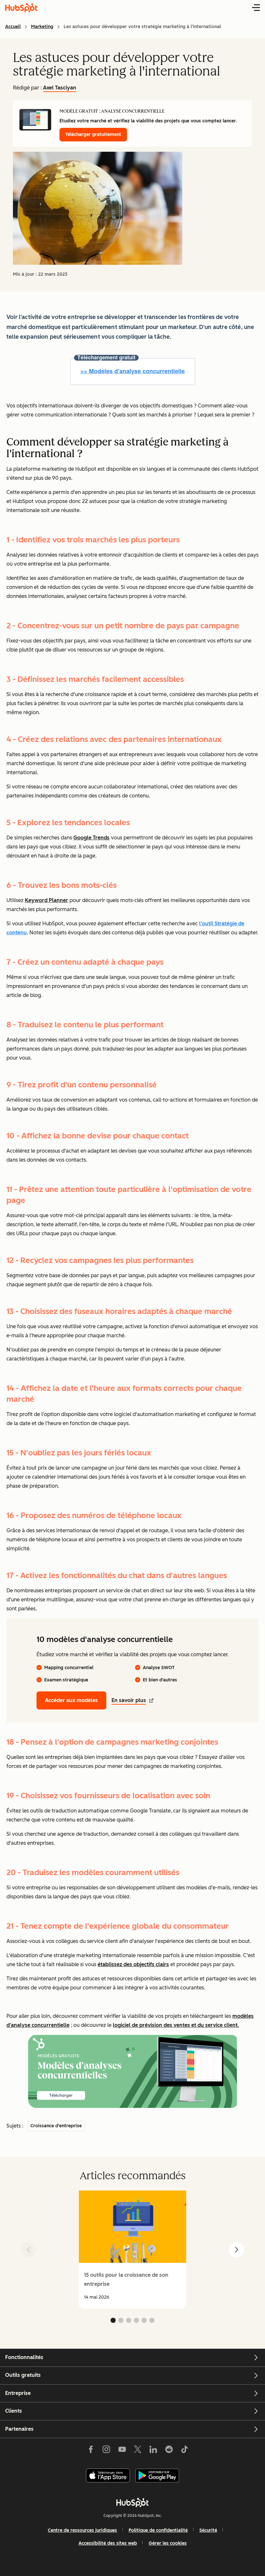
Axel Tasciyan (60, 88)
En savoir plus (129, 1700)
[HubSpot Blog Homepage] (21, 8)
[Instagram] (106, 2451)
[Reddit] (169, 2451)
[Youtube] (122, 2451)
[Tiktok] (185, 2451)
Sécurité (208, 2530)
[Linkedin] (153, 2451)
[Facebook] (91, 2451)
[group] (132, 2250)
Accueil (13, 27)
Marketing (42, 27)
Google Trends (91, 838)
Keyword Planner (47, 900)
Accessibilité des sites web (108, 2543)
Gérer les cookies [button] (168, 2543)
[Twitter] (138, 2451)
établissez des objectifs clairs (133, 1964)
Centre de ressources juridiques (82, 2530)
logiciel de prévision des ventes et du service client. (176, 2025)
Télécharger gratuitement (93, 134)
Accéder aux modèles (71, 1700)
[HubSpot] (132, 2502)
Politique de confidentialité (158, 2530)
